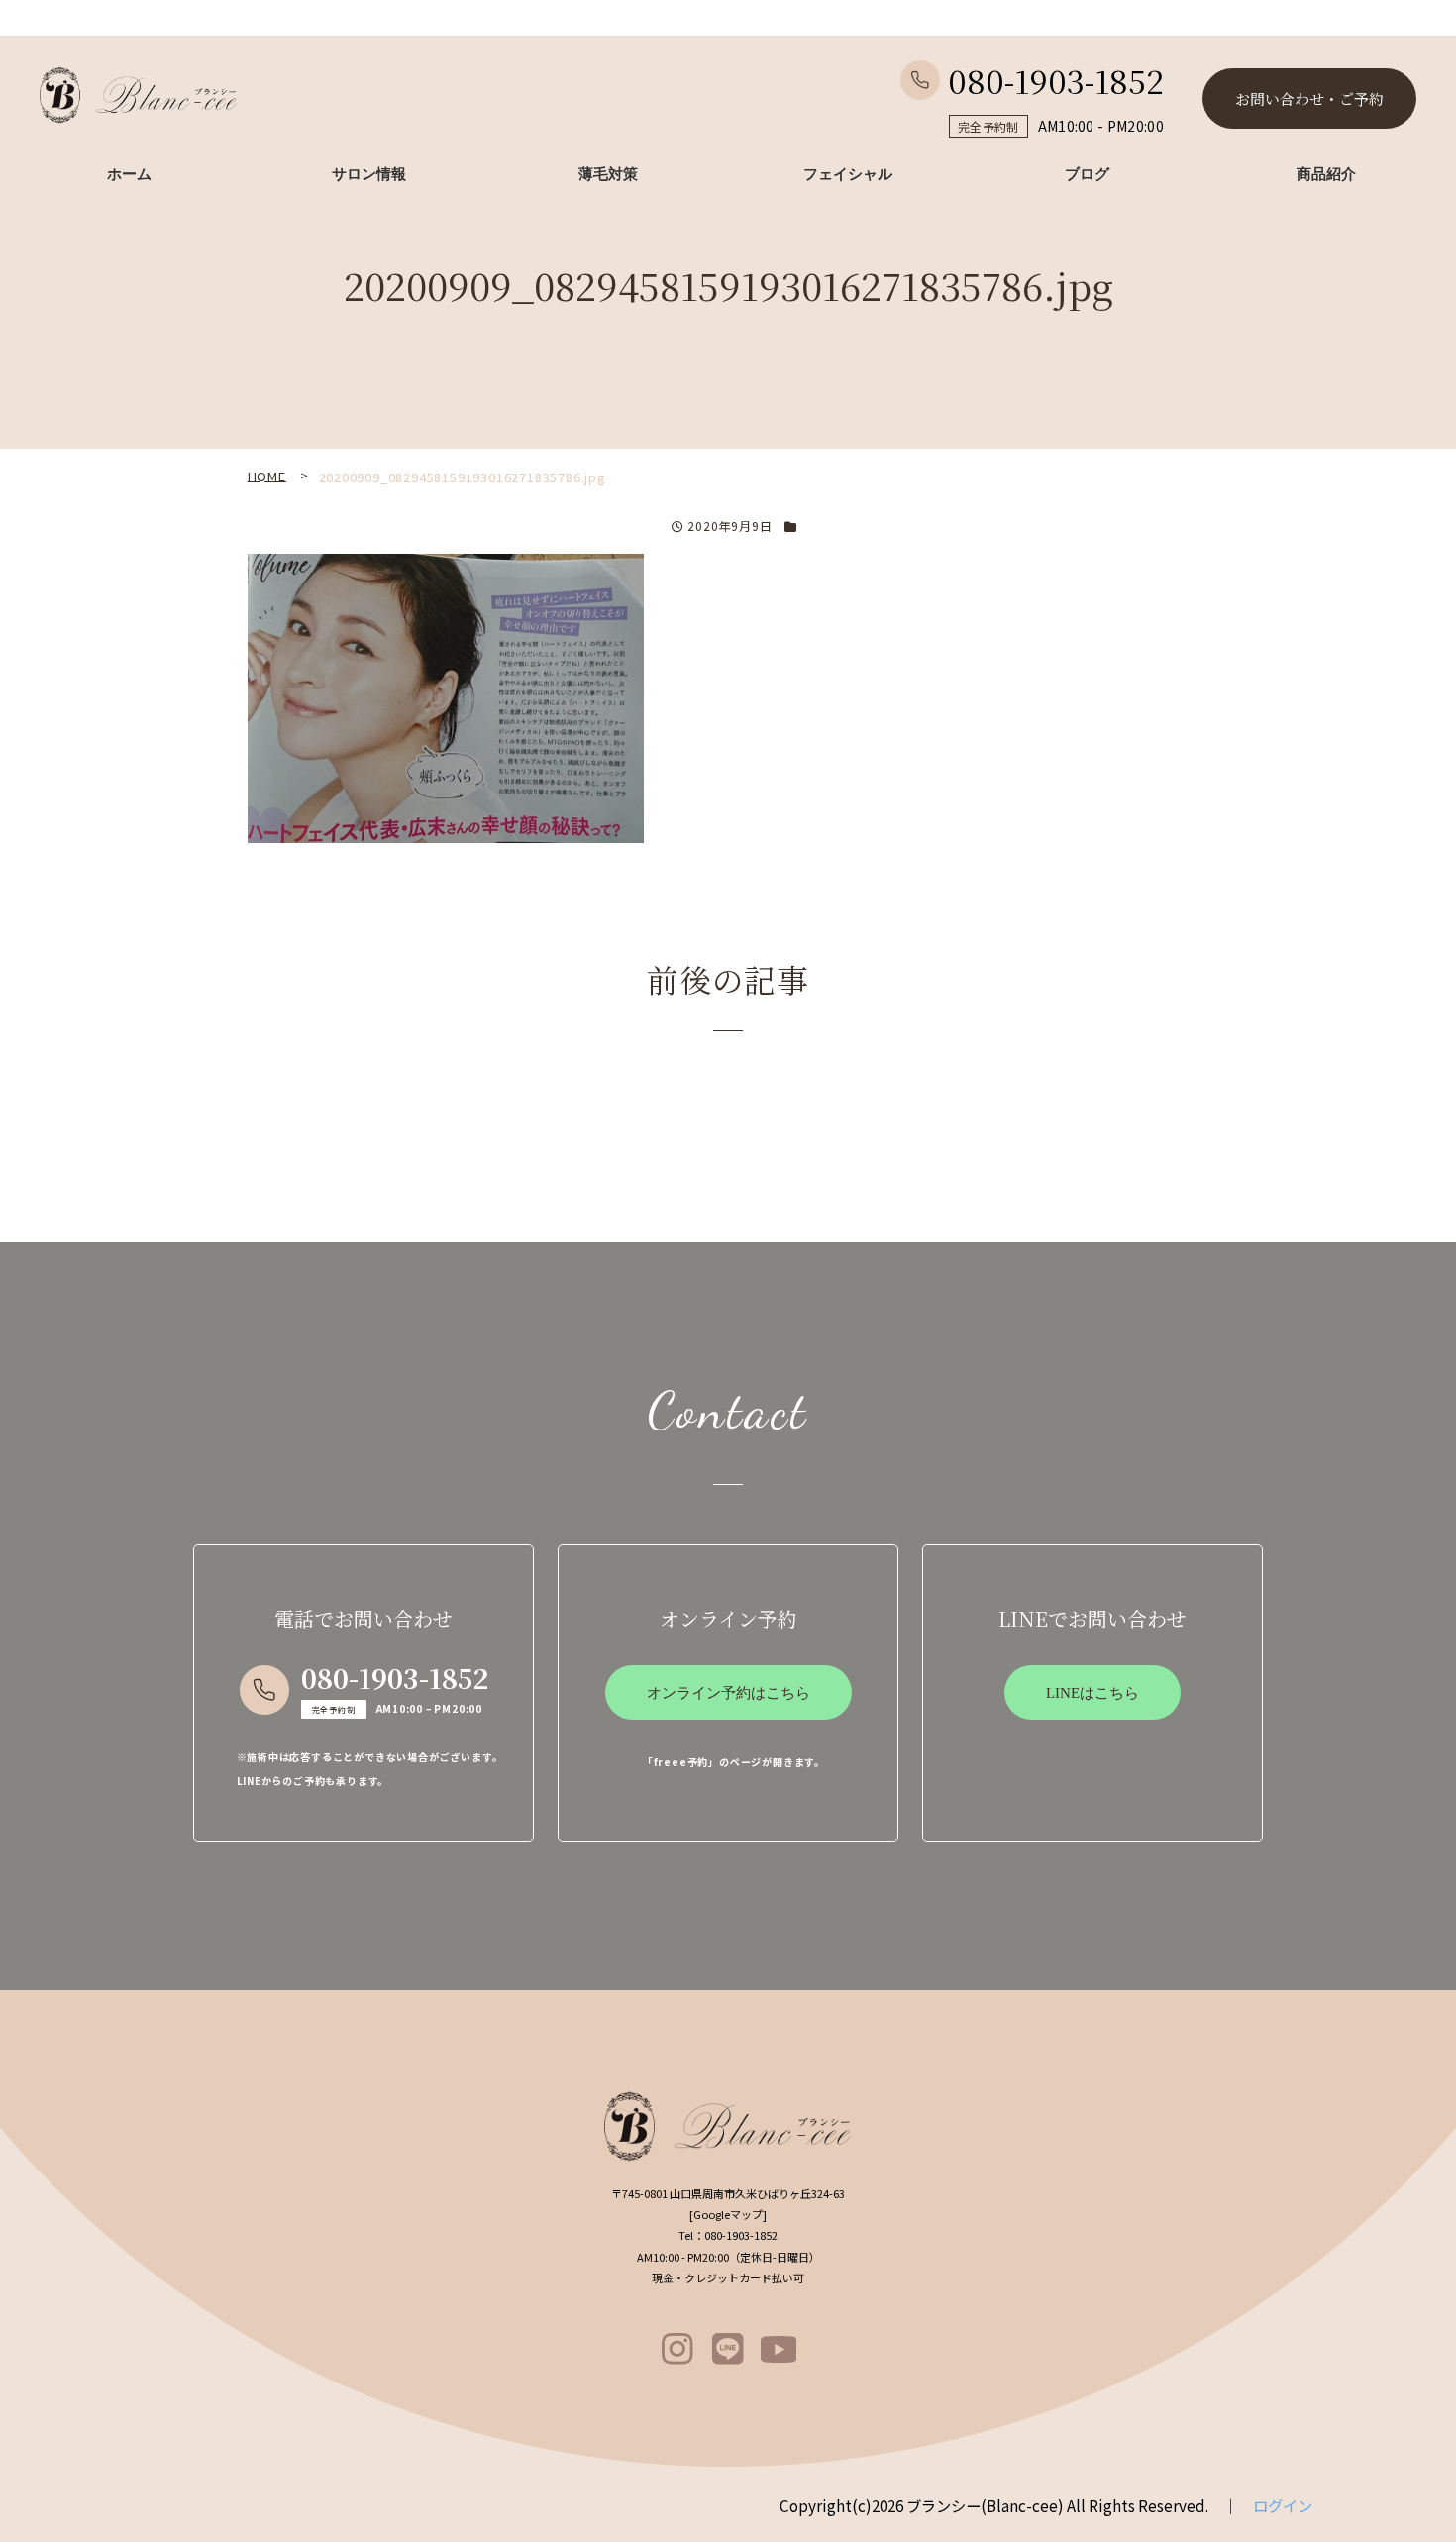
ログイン (1283, 2505)
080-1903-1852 (1056, 80)
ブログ (1087, 174)
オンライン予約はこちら (728, 1693)
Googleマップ (728, 2214)
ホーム (129, 174)
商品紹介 (1326, 174)
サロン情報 (369, 174)
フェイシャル (848, 174)
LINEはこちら (1092, 1693)
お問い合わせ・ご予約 (1309, 99)
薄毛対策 (608, 174)
